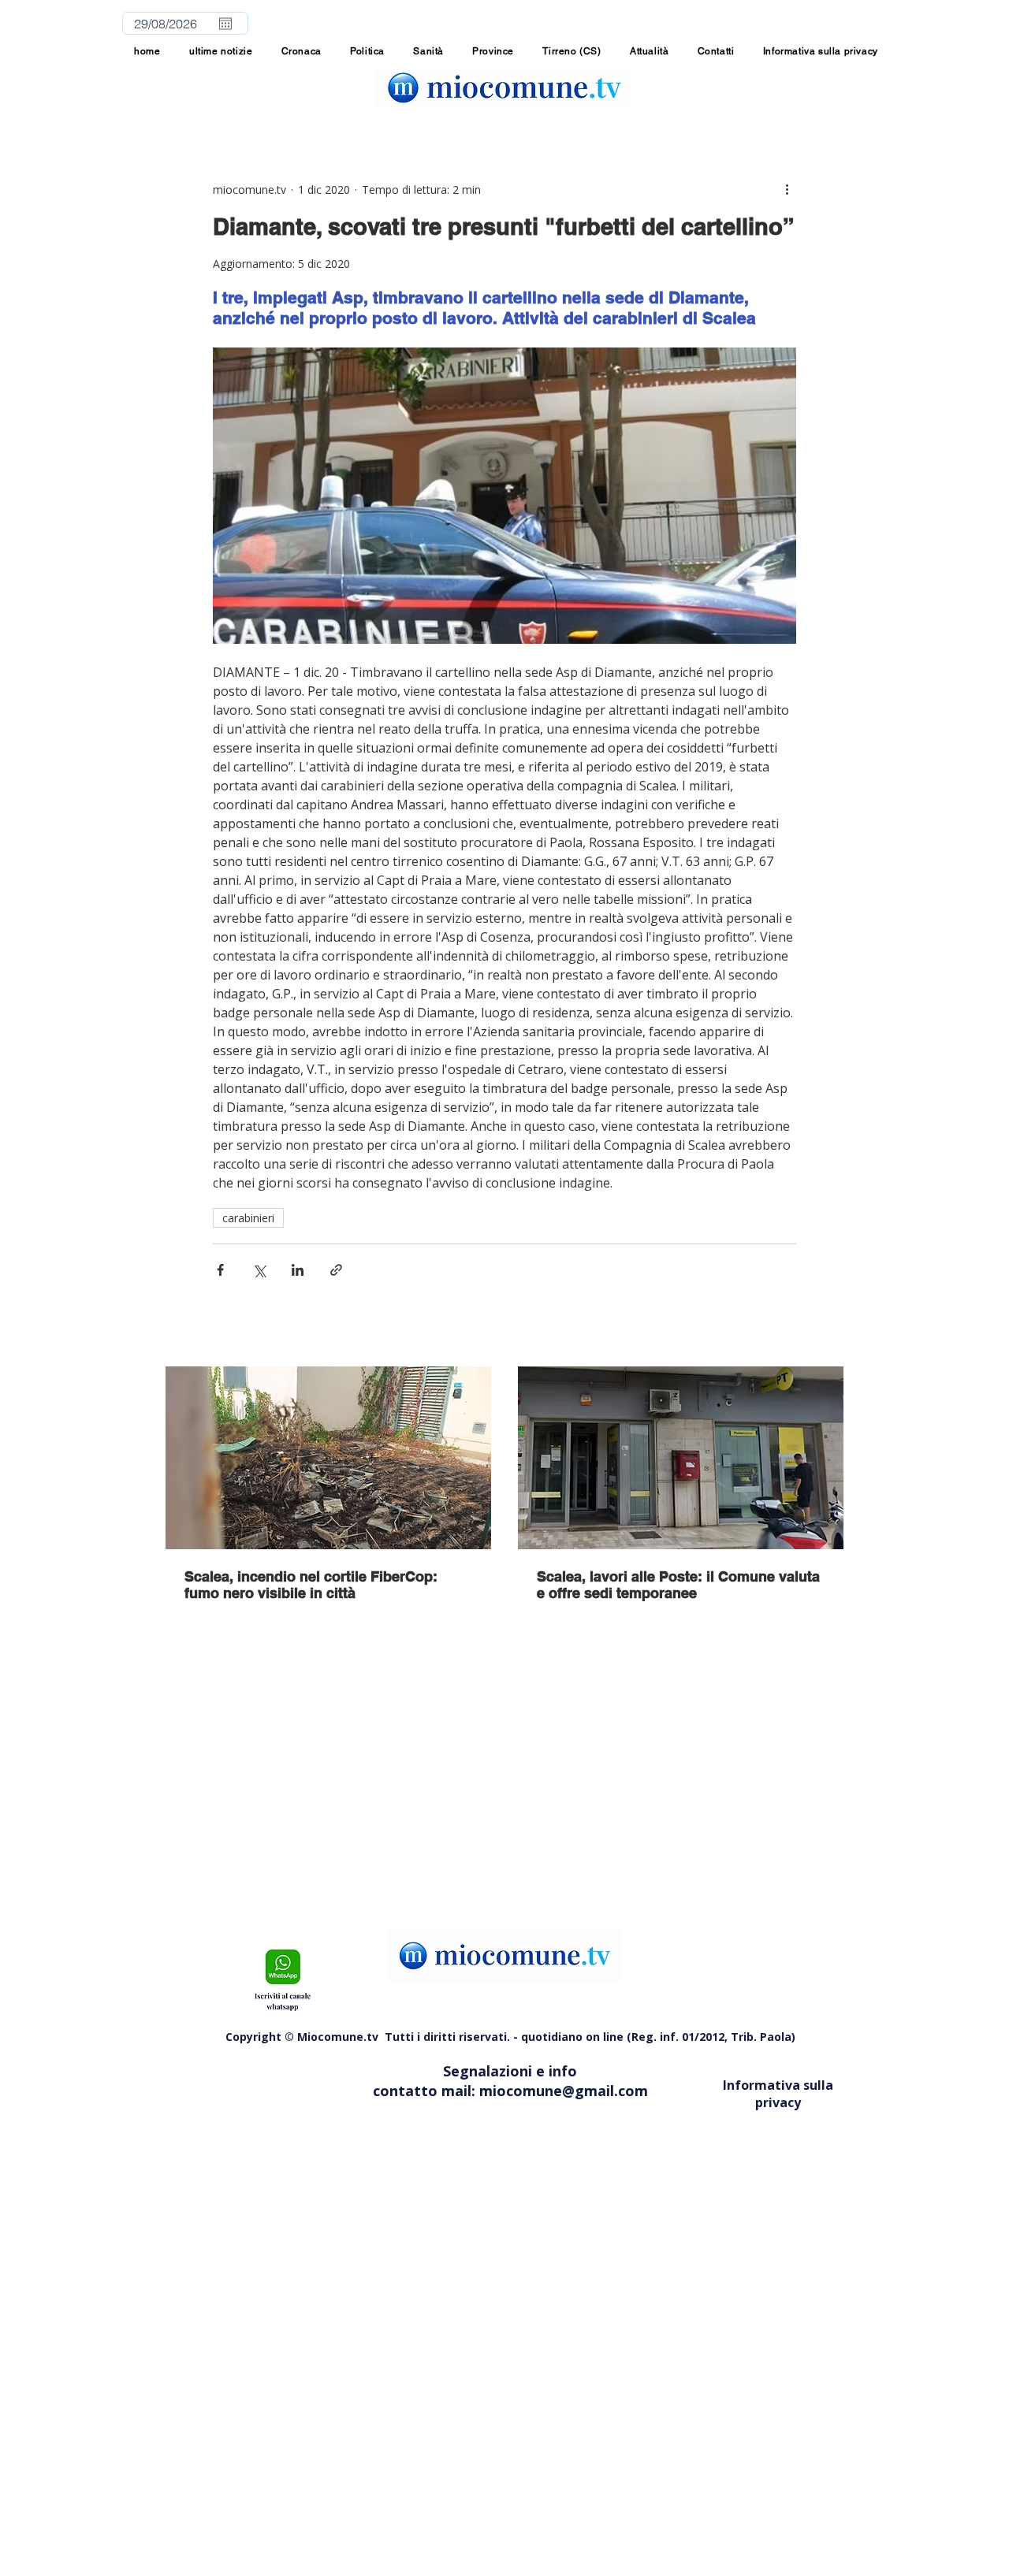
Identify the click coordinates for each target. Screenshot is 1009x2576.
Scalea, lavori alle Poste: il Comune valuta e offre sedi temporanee (678, 1585)
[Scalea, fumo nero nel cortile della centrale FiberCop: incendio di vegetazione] (328, 1458)
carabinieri (248, 1218)
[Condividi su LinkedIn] (298, 1270)
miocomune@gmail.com (564, 2091)
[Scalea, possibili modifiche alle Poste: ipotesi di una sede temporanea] (681, 1458)
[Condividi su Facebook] (220, 1270)
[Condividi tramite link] (336, 1270)
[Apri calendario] (225, 24)
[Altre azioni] (787, 189)
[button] (493, 51)
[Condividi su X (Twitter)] (259, 1270)
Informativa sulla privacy (778, 2094)
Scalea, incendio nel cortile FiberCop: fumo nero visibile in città (311, 1585)
